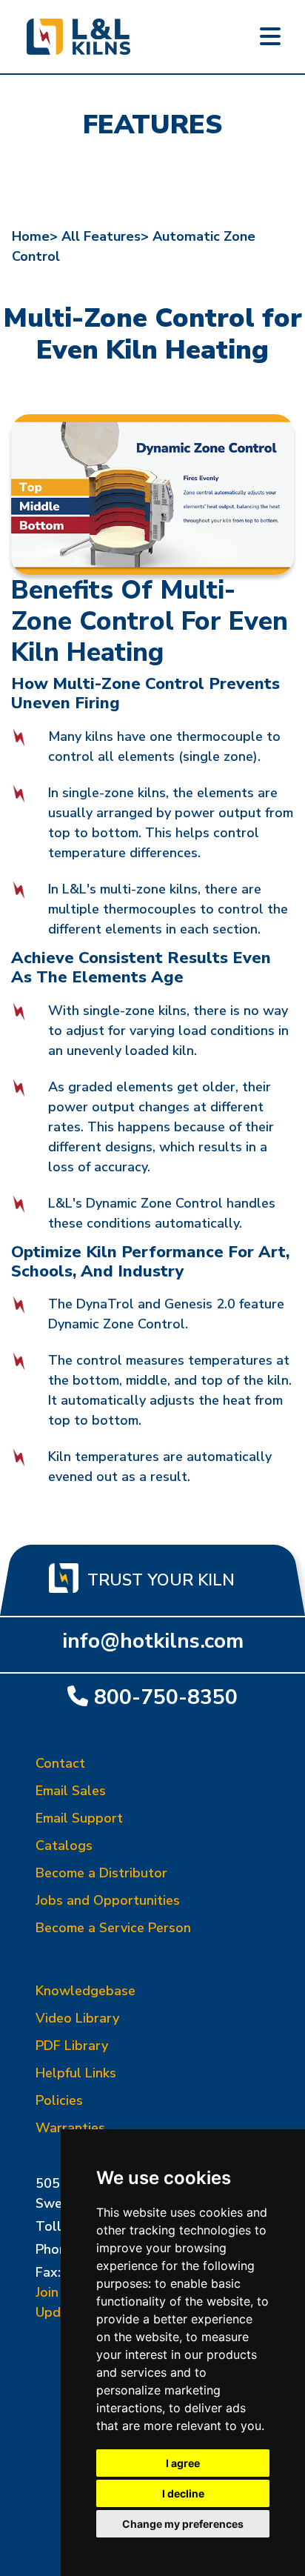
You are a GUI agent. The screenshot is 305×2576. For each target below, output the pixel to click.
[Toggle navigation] (270, 37)
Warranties (70, 2128)
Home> (35, 236)
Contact (60, 1763)
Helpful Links (76, 2073)
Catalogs (64, 1846)
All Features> (105, 236)
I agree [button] (183, 2463)
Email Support (79, 1818)
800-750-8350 (166, 1697)
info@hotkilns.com (153, 1641)
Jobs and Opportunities (108, 1900)
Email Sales (71, 1791)
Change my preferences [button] (183, 2524)
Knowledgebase (86, 1991)
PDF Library (72, 2046)
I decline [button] (183, 2493)
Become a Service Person (113, 1928)
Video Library (77, 2018)
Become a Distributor (101, 1873)
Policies (59, 2100)
